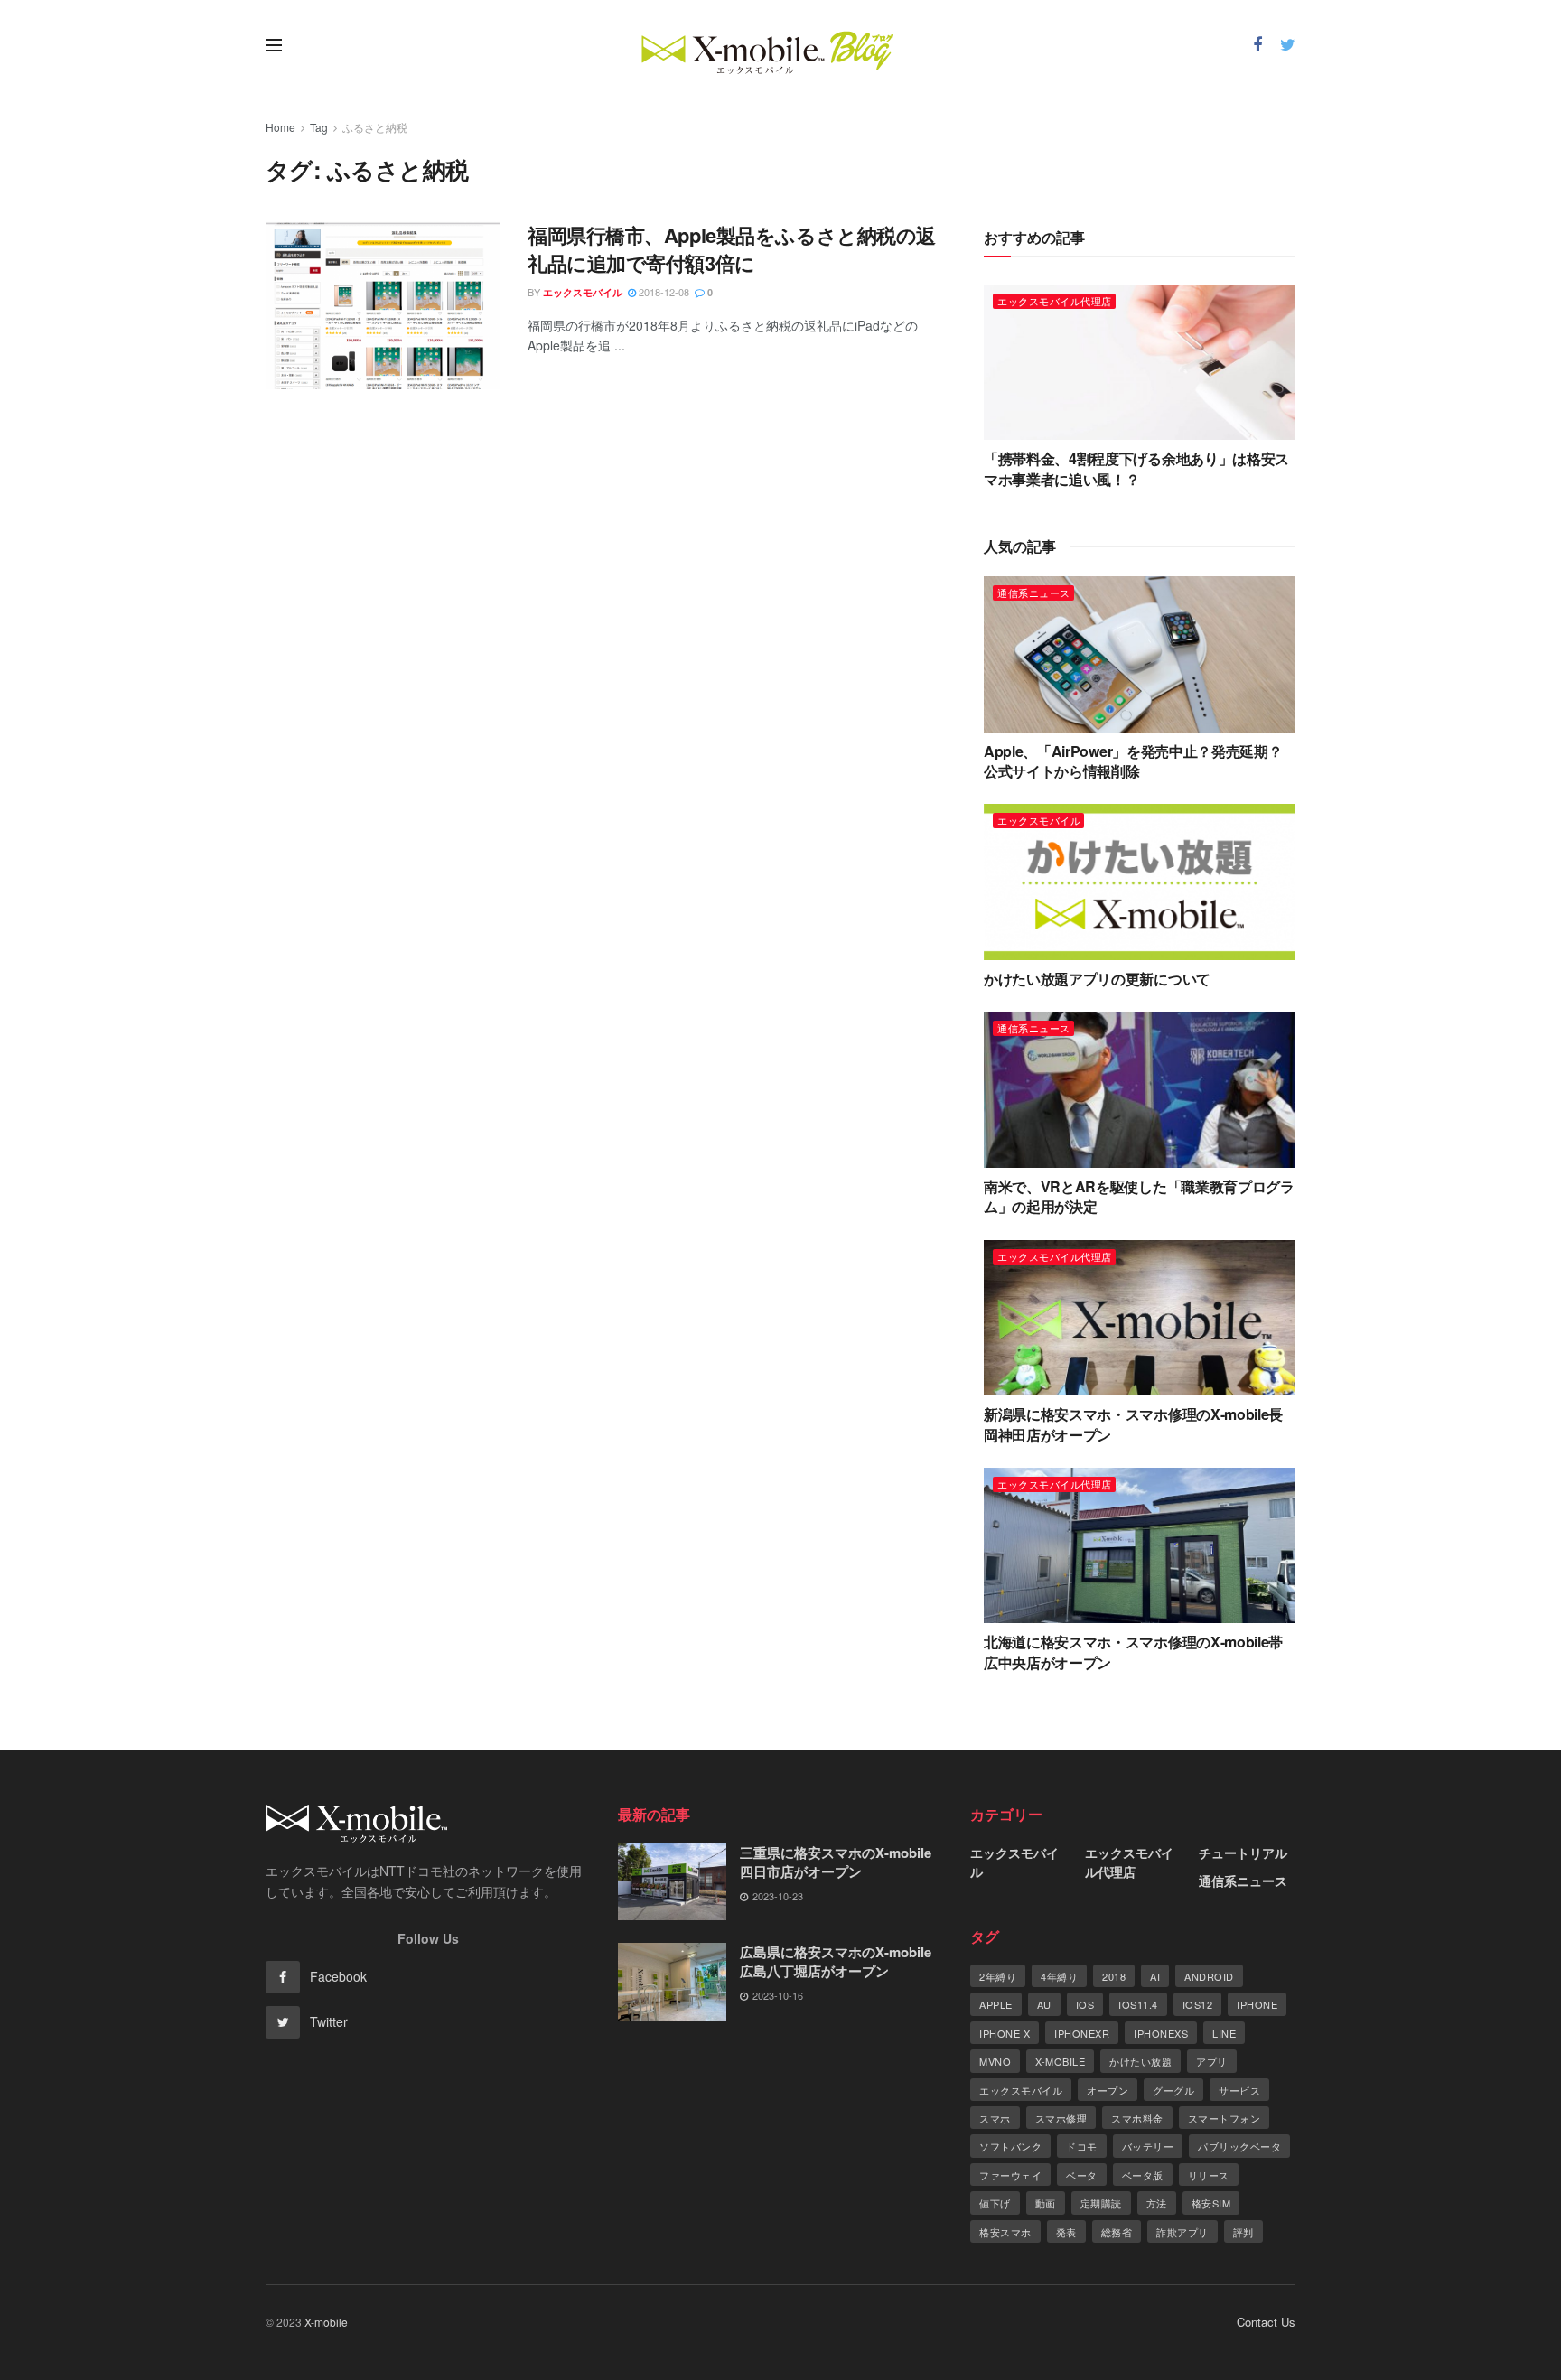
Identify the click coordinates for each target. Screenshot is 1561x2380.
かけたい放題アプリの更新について (1097, 979)
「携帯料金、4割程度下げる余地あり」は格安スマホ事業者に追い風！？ (1136, 468)
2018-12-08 (663, 292)
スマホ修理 (1061, 2118)
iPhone (1257, 2004)
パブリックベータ (1239, 2146)
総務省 (1117, 2232)
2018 (1114, 1976)
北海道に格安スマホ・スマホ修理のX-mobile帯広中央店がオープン (1133, 1652)
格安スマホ (1005, 2232)
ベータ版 (1143, 2175)
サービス (1239, 2090)
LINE (1224, 2033)
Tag (319, 127)
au (1044, 2004)
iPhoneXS (1161, 2033)
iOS (1085, 2004)
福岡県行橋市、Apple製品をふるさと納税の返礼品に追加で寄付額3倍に (732, 249)
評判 (1243, 2232)
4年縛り (1059, 1976)
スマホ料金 (1137, 2118)
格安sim (1211, 2203)
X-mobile (1060, 2061)
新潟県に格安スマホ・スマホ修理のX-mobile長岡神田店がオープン (1133, 1424)
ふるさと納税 (375, 127)
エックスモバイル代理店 (1055, 301)
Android (1209, 1976)
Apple (996, 2004)
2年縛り (998, 1976)
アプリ (1212, 2061)
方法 (1157, 2203)
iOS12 (1198, 2004)
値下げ (995, 2203)
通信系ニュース (1034, 593)
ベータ (1082, 2175)
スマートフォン (1224, 2118)
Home (280, 127)
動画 (1046, 2203)
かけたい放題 (1140, 2061)
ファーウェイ (1010, 2175)
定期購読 (1101, 2203)
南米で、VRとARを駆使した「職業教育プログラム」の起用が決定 (1139, 1196)
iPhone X (1005, 2033)
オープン (1108, 2090)
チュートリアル (1243, 1853)
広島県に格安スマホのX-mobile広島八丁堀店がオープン (836, 1961)
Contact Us (1266, 2322)
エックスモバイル (583, 292)
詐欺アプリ (1182, 2232)
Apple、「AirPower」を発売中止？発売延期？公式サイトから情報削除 (1133, 761)
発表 (1066, 2232)
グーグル (1173, 2090)
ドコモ (1082, 2146)
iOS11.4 (1138, 2004)
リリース (1209, 2175)
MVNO (995, 2061)
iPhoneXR (1082, 2033)
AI (1155, 1976)
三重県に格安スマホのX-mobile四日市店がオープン (836, 1862)
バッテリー (1148, 2146)
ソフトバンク (1010, 2146)
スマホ (995, 2118)
